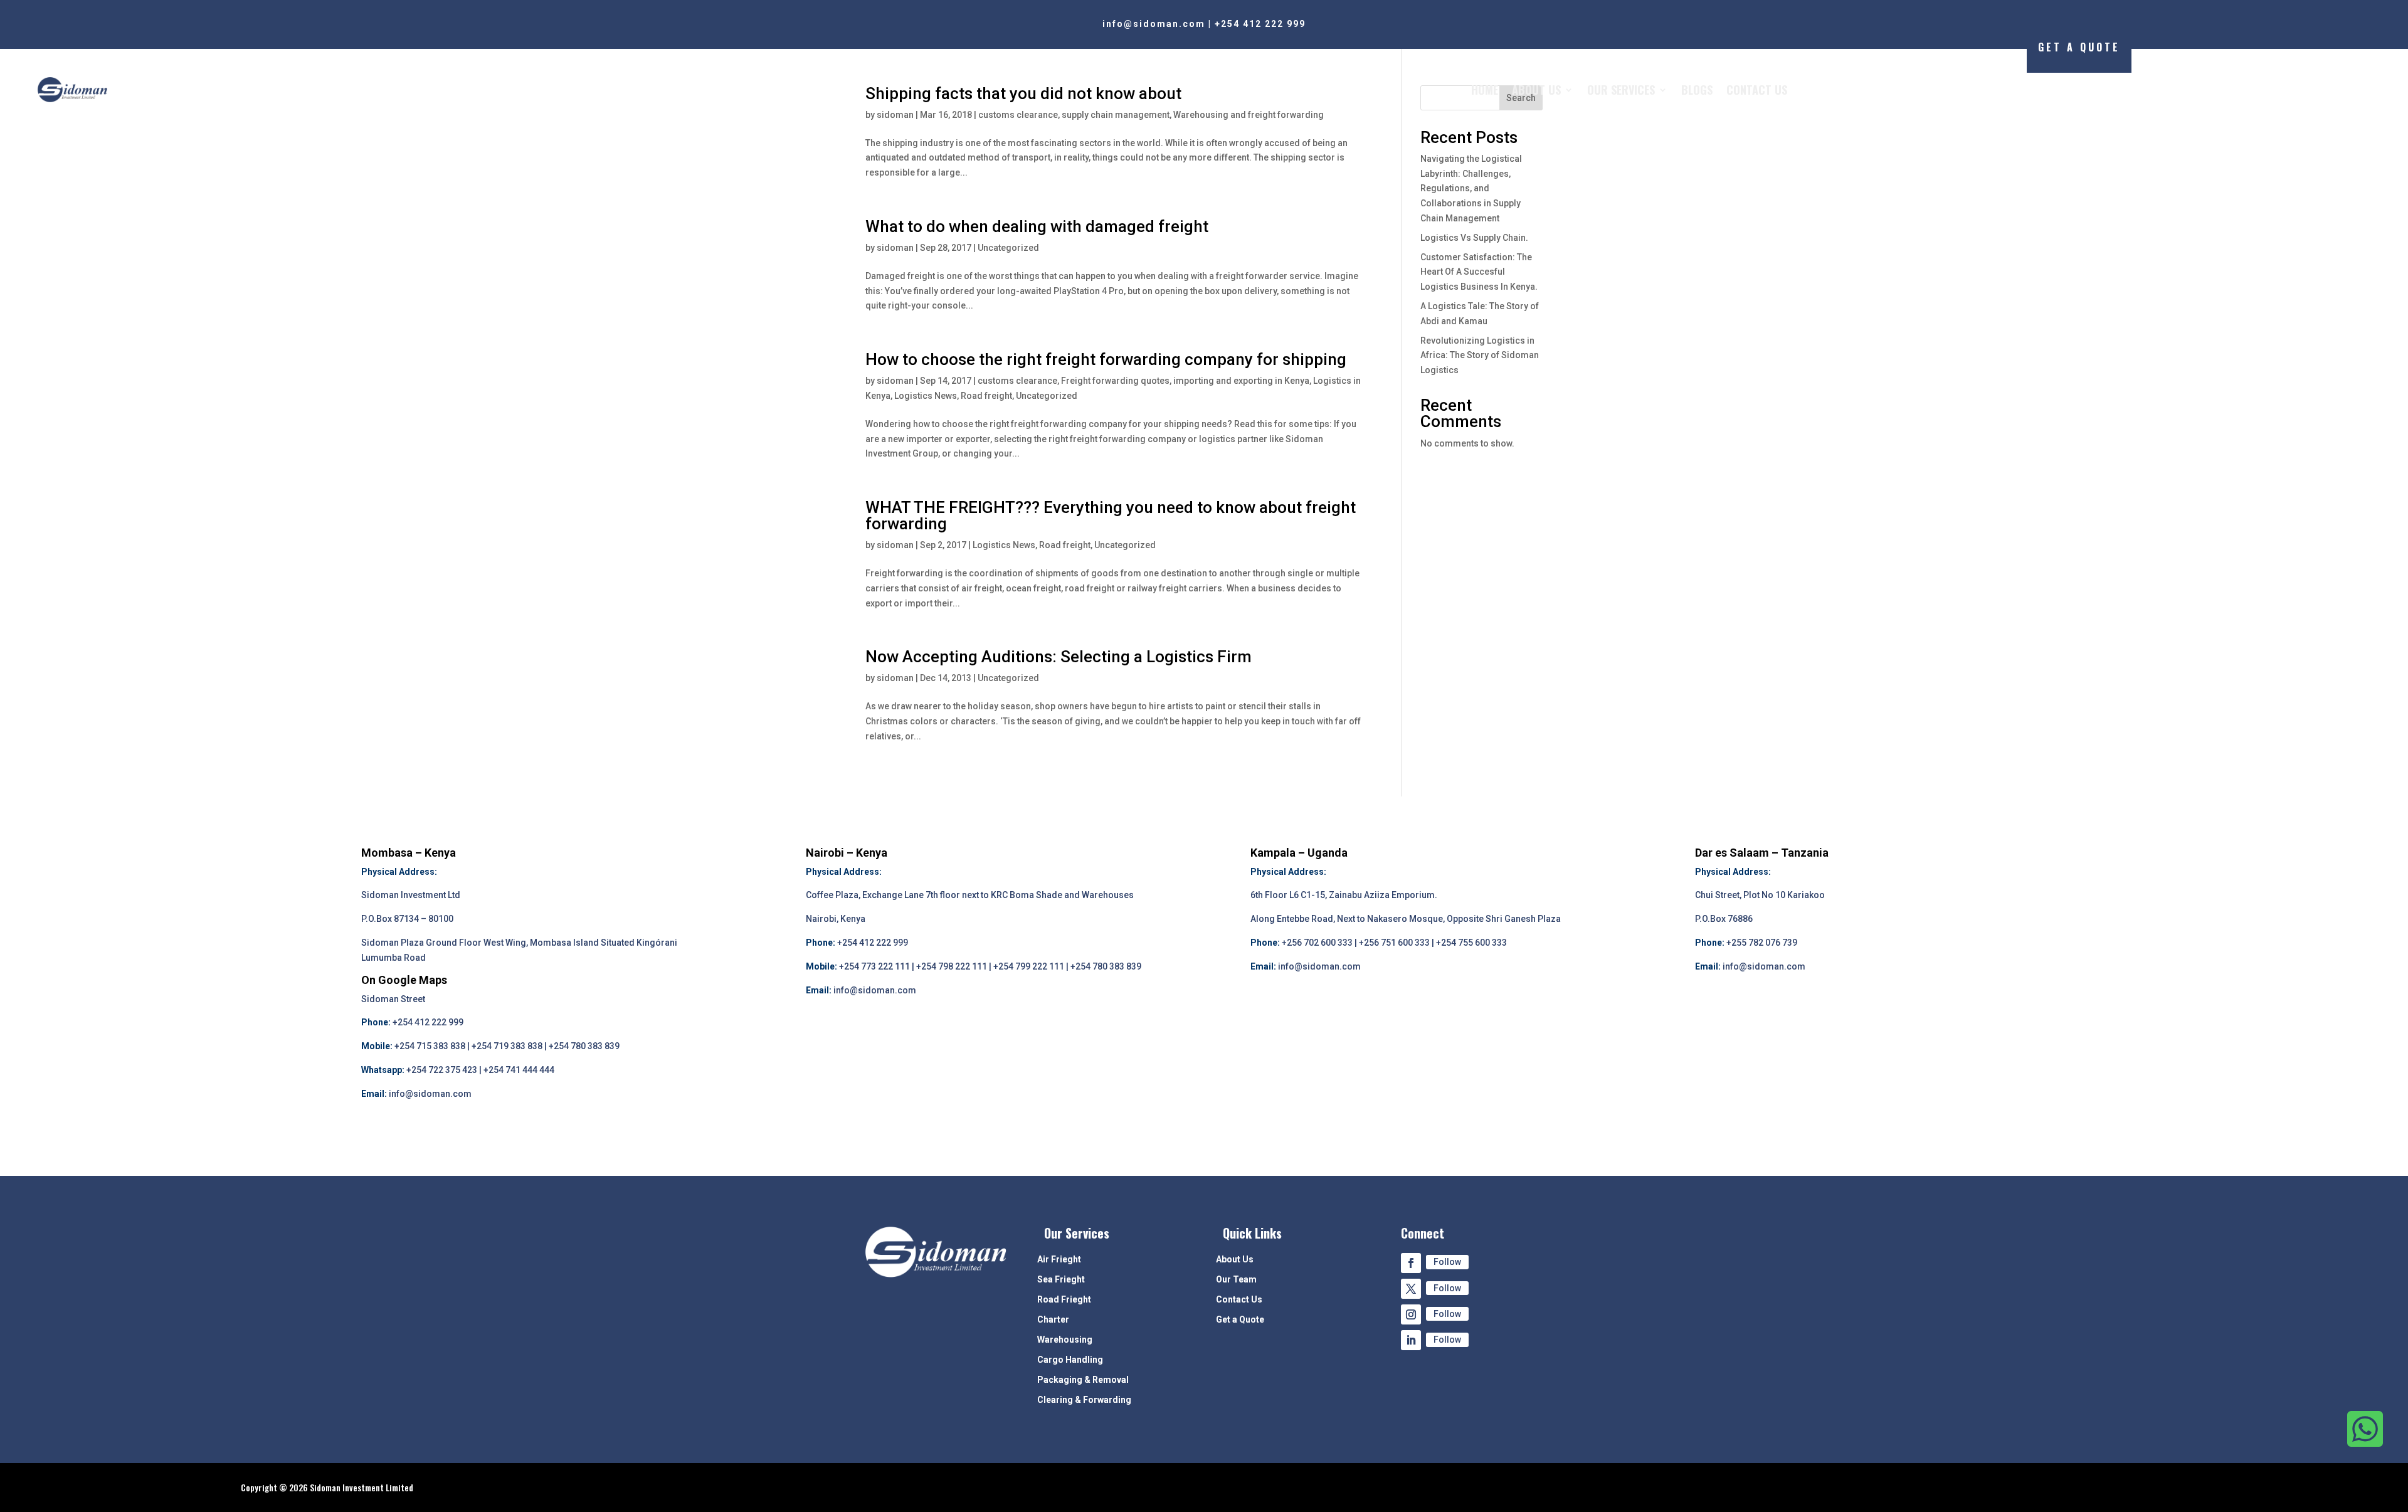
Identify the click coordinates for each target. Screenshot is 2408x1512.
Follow (1447, 1262)
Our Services (1621, 90)
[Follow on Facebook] (1411, 1263)
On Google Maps (404, 980)
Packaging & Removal (1083, 1380)
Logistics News (926, 396)
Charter (1053, 1320)
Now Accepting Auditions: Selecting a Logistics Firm (1059, 657)
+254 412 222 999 (1260, 24)
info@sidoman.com (1154, 24)
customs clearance (1017, 381)
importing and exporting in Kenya (1241, 381)
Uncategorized (1008, 248)
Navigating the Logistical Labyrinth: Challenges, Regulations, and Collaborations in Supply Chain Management (1471, 188)
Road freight (986, 396)
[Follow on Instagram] (1411, 1314)
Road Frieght (1064, 1300)
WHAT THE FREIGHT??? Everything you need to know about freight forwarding (1111, 515)
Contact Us (1757, 90)
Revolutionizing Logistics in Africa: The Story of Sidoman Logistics (1480, 356)
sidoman (895, 248)
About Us (1536, 90)
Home (1485, 90)
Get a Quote (1240, 1320)
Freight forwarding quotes (1115, 381)
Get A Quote (2079, 47)
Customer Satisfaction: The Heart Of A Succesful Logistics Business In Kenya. (1479, 272)
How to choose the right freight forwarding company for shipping (1106, 359)
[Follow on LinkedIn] (1411, 1340)
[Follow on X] (1411, 1289)
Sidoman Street (393, 999)
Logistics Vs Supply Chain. (1474, 238)
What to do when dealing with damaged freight (1037, 226)
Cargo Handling (1070, 1360)
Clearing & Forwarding (1084, 1400)
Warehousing (1065, 1340)
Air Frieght (1059, 1260)
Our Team (1236, 1280)
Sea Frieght (1061, 1280)
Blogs (1697, 90)
